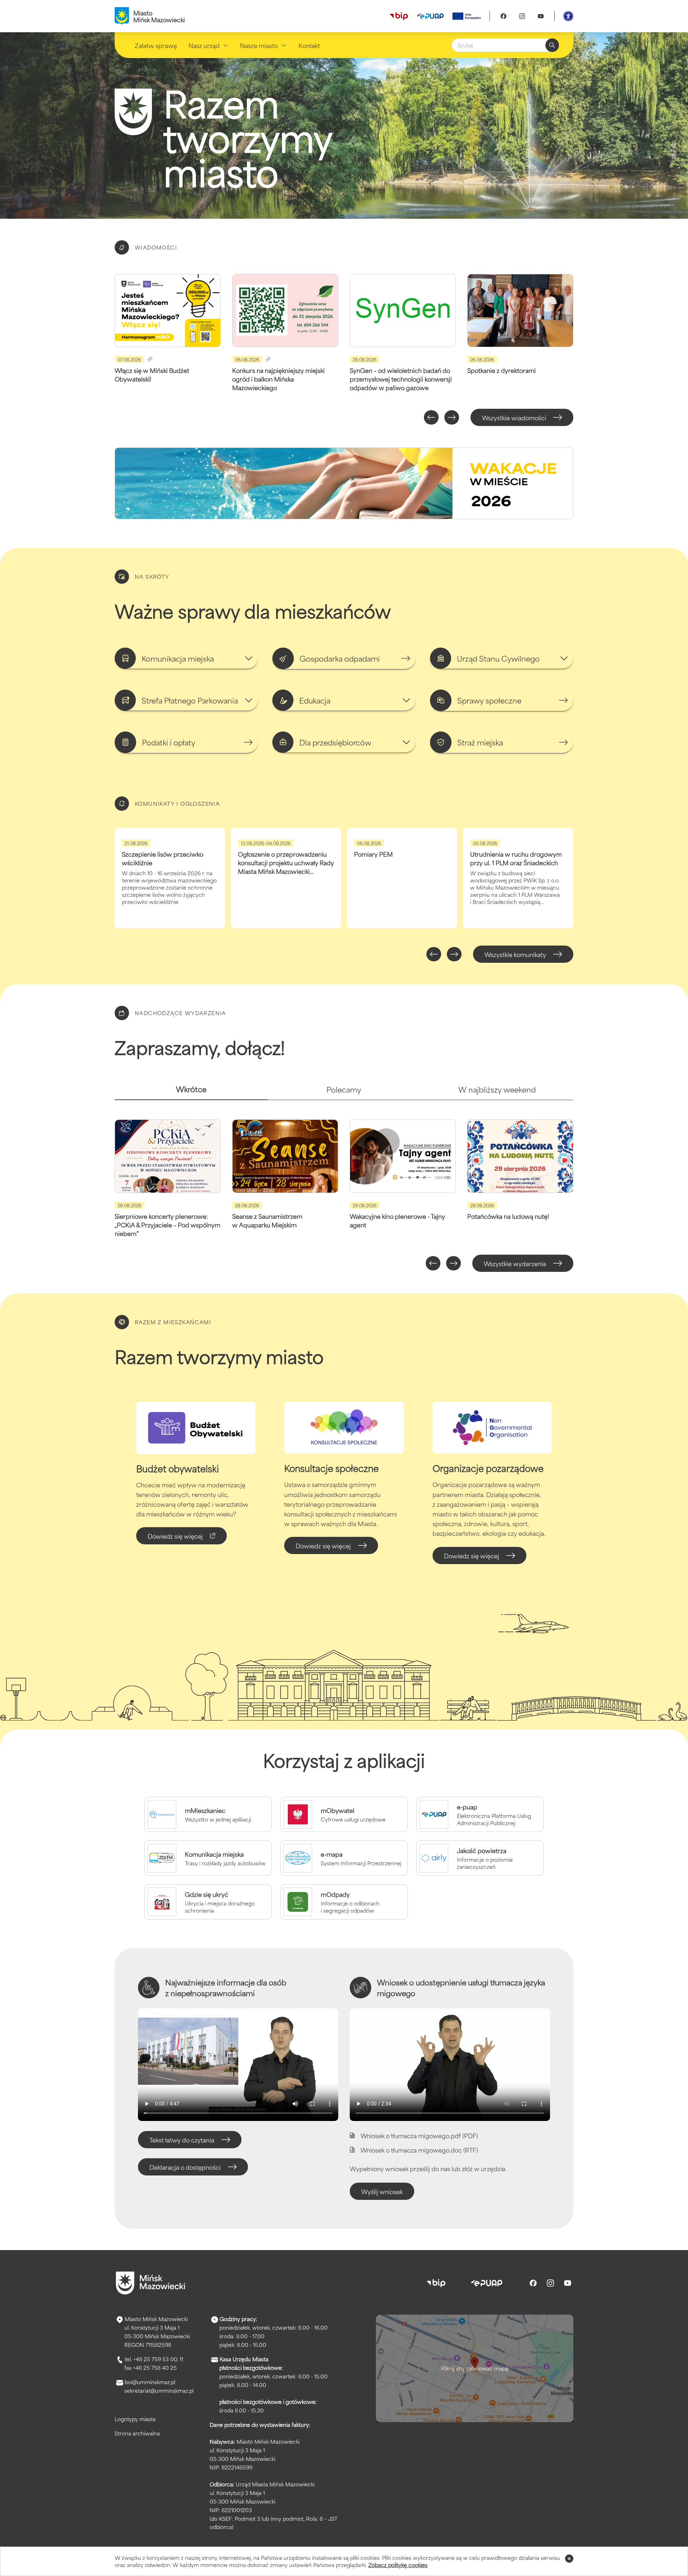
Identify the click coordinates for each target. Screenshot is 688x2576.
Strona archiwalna (137, 2433)
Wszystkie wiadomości (514, 417)
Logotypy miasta (135, 2419)
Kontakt (309, 45)
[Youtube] (541, 16)
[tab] (191, 1092)
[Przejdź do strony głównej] (150, 2283)
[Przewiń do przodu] (452, 417)
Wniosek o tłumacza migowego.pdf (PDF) (419, 2135)
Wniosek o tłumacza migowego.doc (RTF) (419, 2150)
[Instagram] (522, 16)
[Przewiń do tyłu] (431, 417)
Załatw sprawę (156, 45)
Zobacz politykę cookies (398, 2565)
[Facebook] (503, 16)
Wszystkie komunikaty (515, 954)
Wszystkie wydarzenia (515, 1263)
